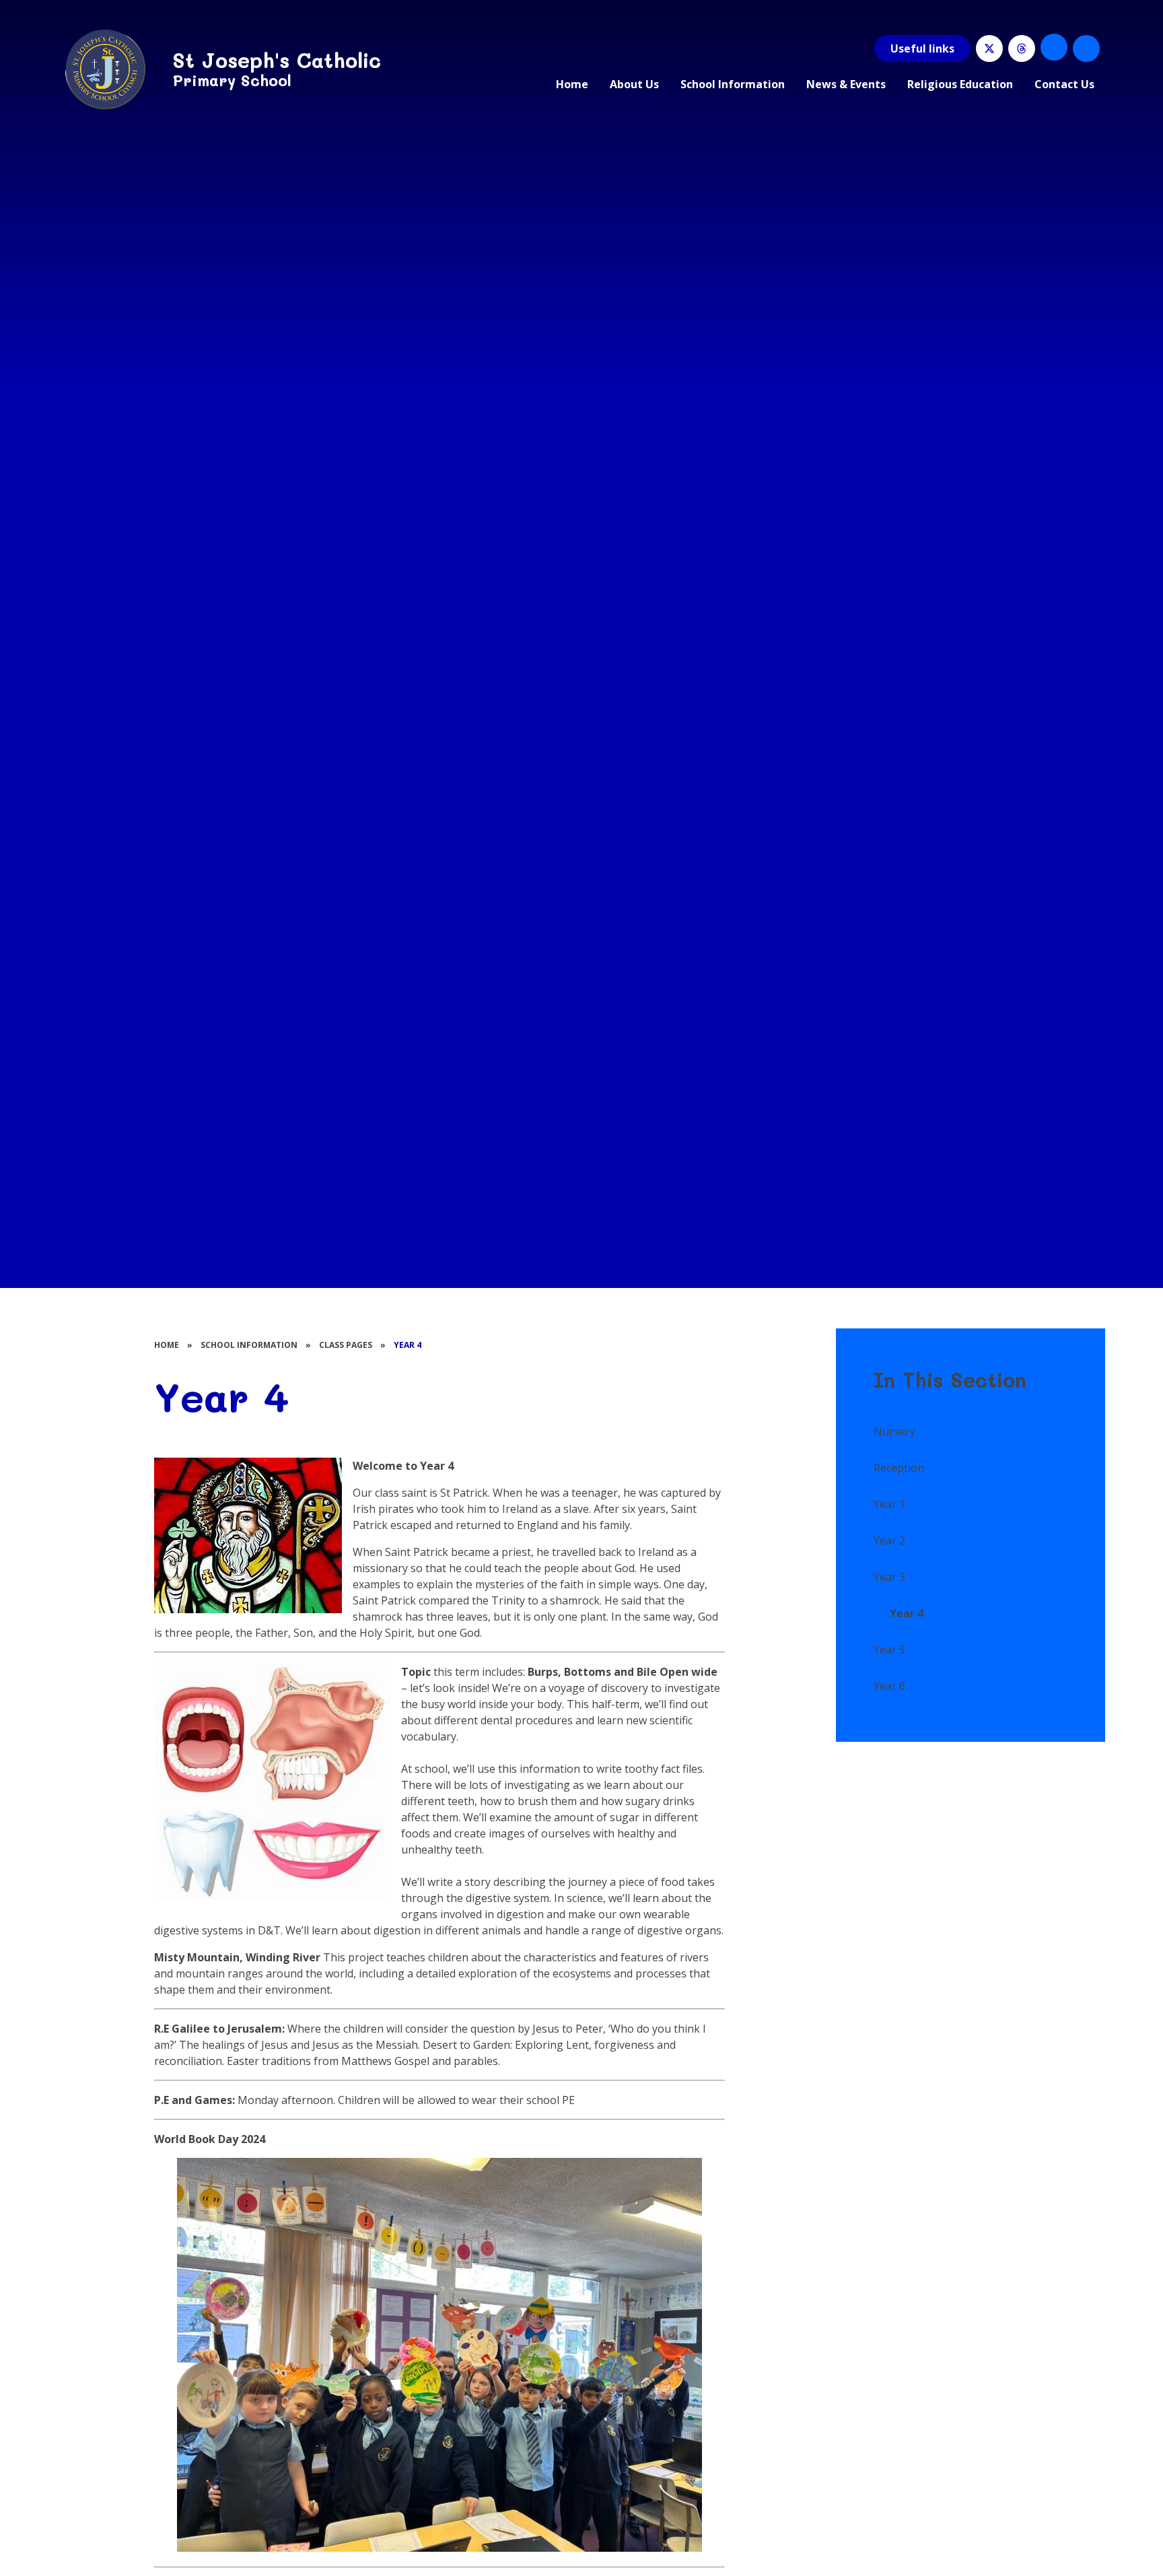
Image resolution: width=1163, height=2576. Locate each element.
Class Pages (346, 1345)
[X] (989, 48)
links (922, 48)
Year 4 (408, 1345)
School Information (249, 1345)
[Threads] (1022, 48)
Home (167, 1345)
